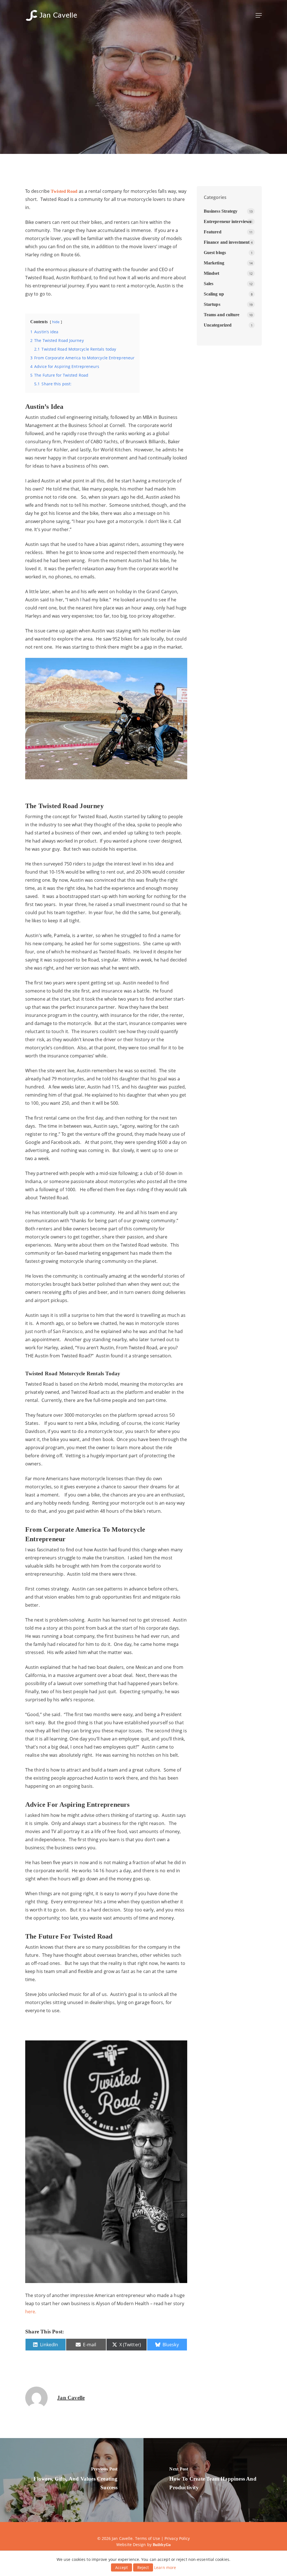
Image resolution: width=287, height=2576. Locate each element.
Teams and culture (222, 315)
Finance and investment (227, 242)
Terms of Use (148, 2538)
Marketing (214, 263)
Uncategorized (218, 325)
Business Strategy (221, 211)
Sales (209, 284)
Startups (212, 304)
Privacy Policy (177, 2538)
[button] (259, 15)
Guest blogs (215, 253)
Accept (121, 2567)
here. (31, 2312)
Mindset (212, 273)
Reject (143, 2567)
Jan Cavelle (71, 2398)
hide (56, 322)
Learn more (165, 2567)
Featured (213, 232)
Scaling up (214, 294)
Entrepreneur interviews (143, 125)
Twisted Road (64, 191)
